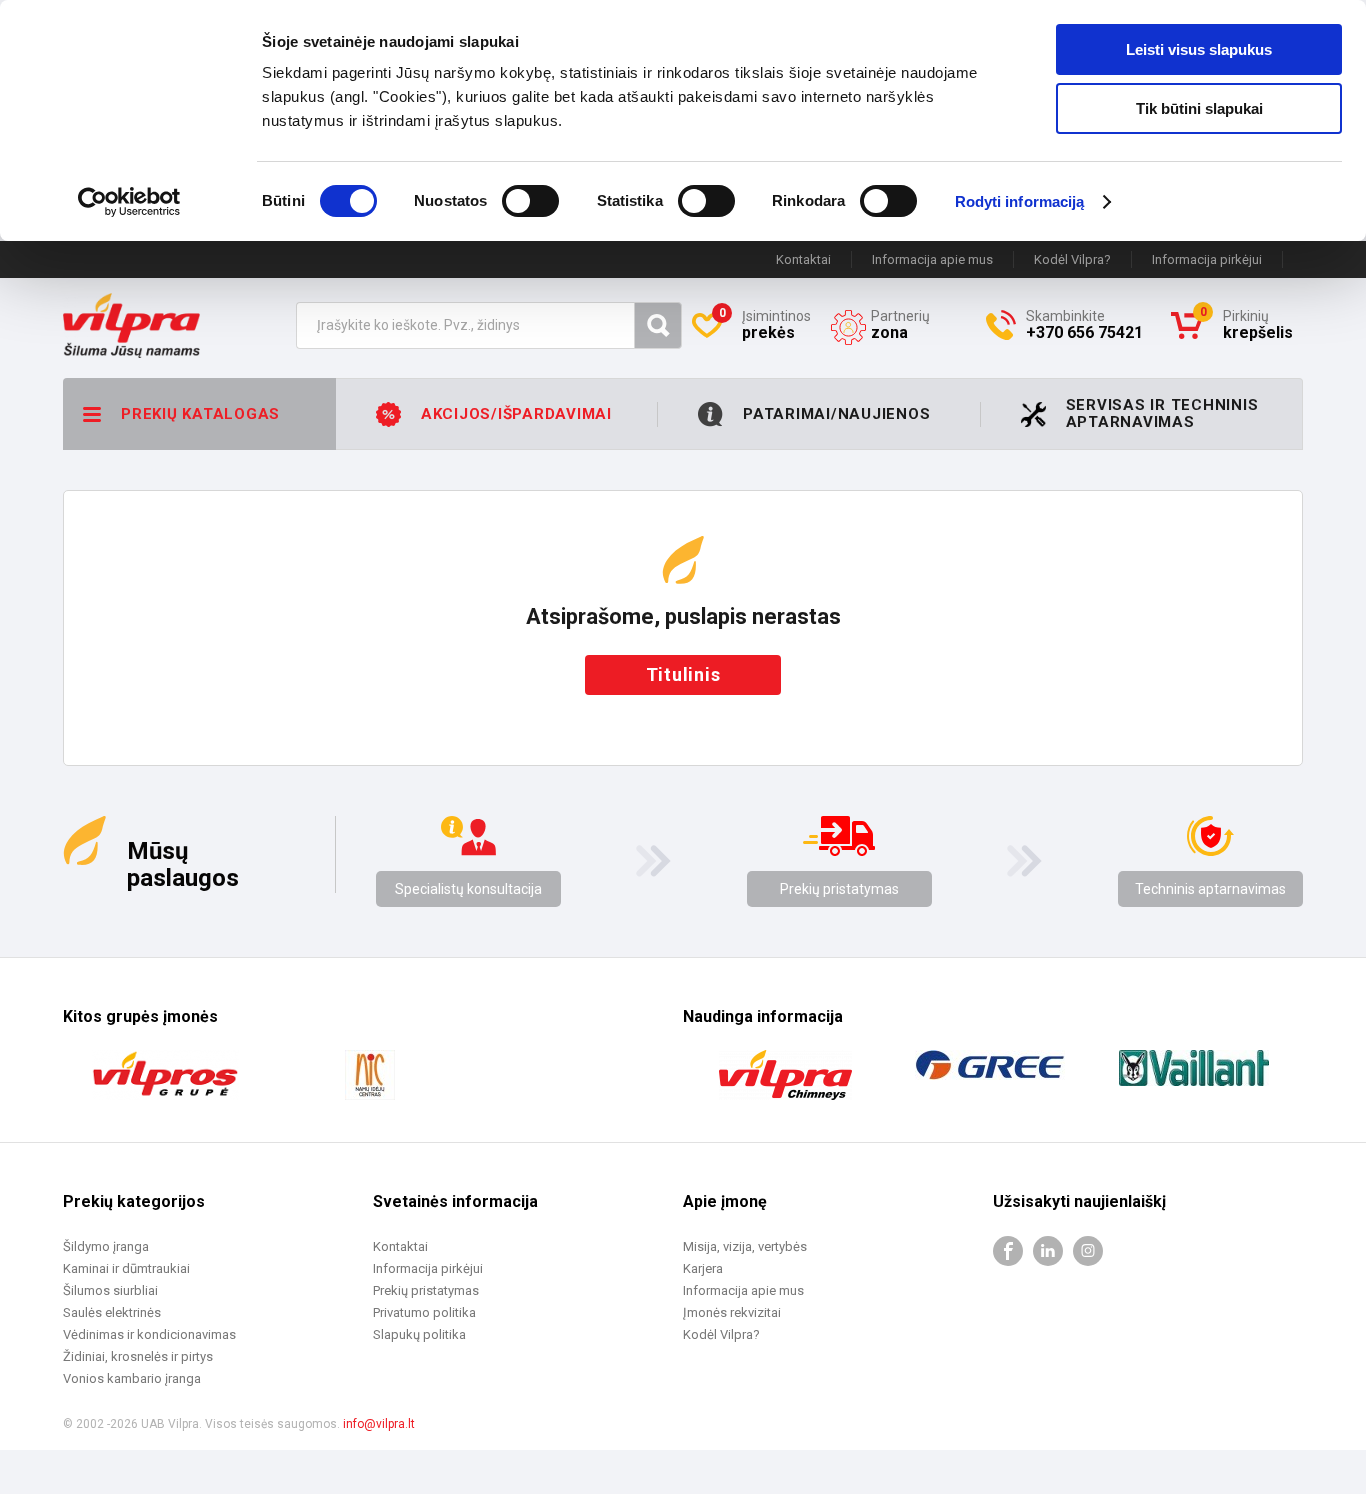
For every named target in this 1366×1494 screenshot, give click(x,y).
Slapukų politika (419, 1334)
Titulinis (683, 674)
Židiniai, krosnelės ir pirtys (138, 1356)
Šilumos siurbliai (110, 1290)
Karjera (703, 1268)
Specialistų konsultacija (468, 889)
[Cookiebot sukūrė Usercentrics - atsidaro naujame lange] (129, 202)
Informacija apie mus (932, 259)
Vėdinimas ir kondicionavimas (149, 1334)
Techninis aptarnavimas (1210, 889)
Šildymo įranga (106, 1246)
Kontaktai (803, 259)
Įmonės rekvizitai (732, 1312)
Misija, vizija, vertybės (745, 1246)
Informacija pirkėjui (1207, 259)
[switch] (530, 201)
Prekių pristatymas (839, 889)
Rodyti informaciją (1020, 201)
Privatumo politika (424, 1312)
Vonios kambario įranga (132, 1378)
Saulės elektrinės (112, 1312)
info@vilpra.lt (379, 1424)
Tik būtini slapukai (1199, 108)
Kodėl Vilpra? (1072, 259)
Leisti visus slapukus (1199, 49)
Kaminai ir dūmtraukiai (126, 1268)
